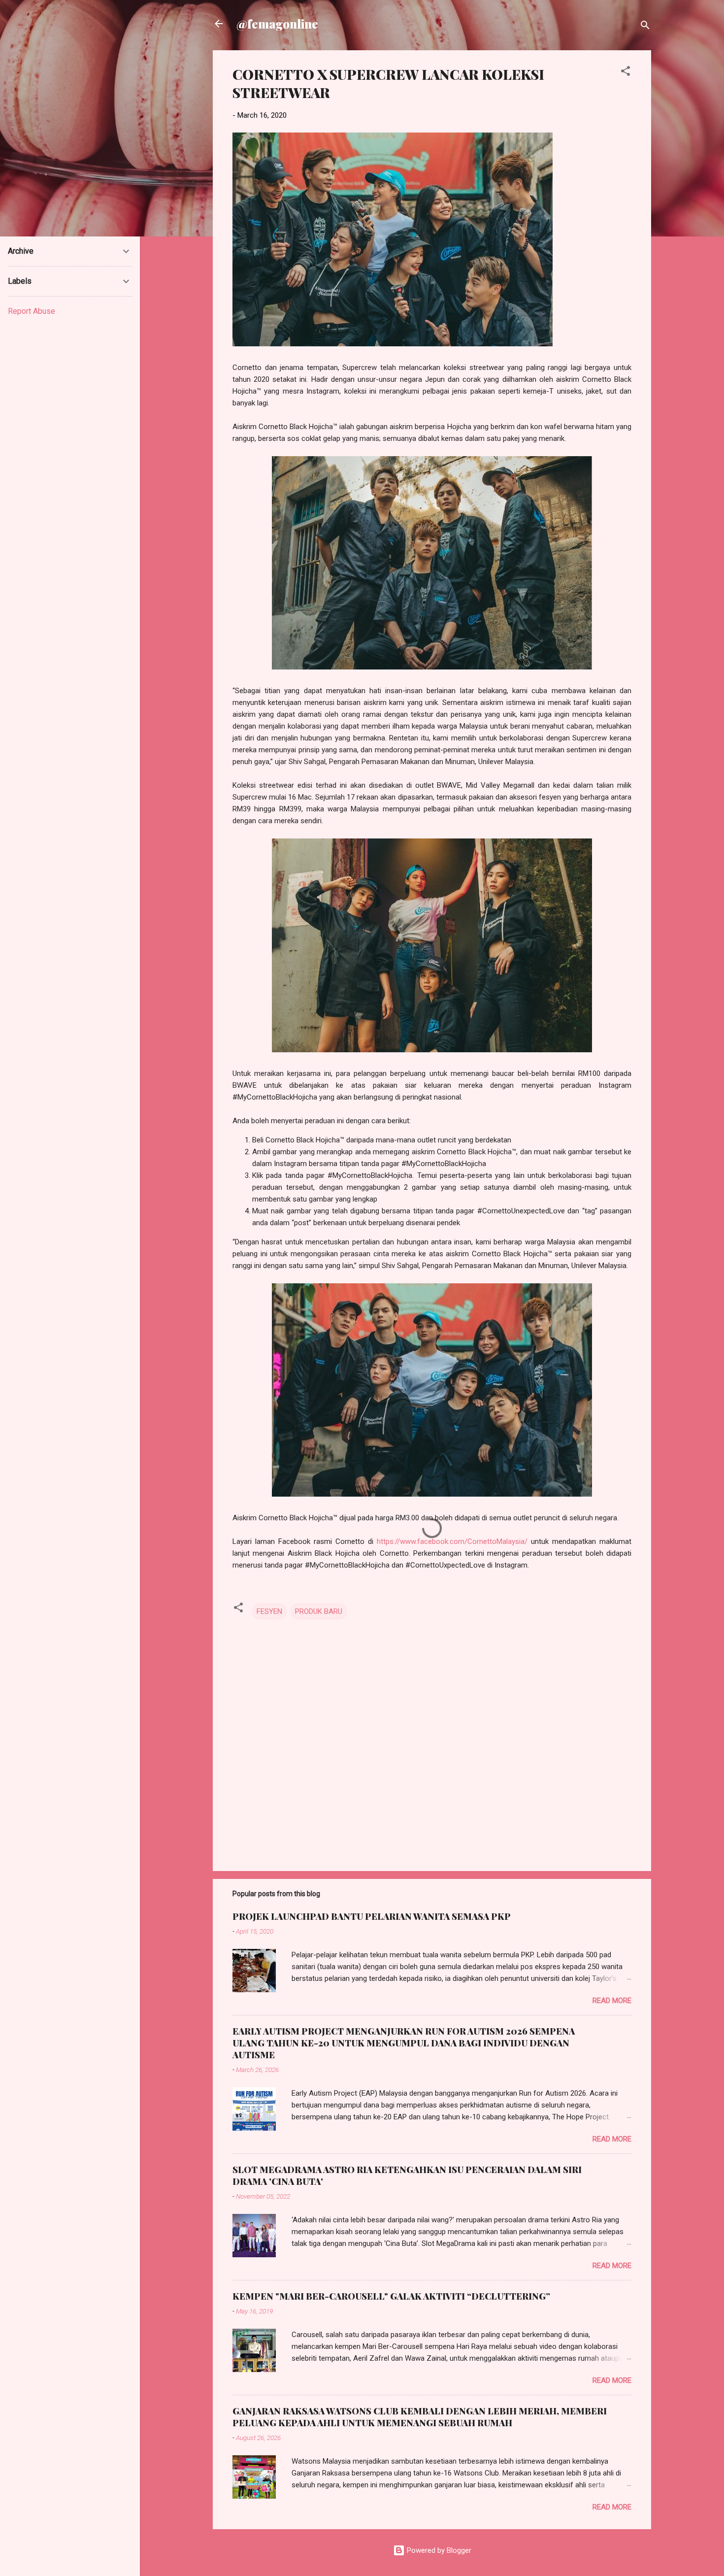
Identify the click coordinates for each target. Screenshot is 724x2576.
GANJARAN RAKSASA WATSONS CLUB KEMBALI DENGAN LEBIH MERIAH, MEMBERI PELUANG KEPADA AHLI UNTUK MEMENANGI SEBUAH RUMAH (420, 2417)
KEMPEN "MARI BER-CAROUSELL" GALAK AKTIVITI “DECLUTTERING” (391, 2296)
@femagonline (277, 24)
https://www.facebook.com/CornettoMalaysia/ (452, 1541)
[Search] (645, 27)
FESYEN (269, 1611)
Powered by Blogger (438, 2550)
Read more (612, 2001)
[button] (625, 73)
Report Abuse (32, 311)
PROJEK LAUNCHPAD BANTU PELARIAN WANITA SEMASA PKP (372, 1916)
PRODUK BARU (319, 1611)
